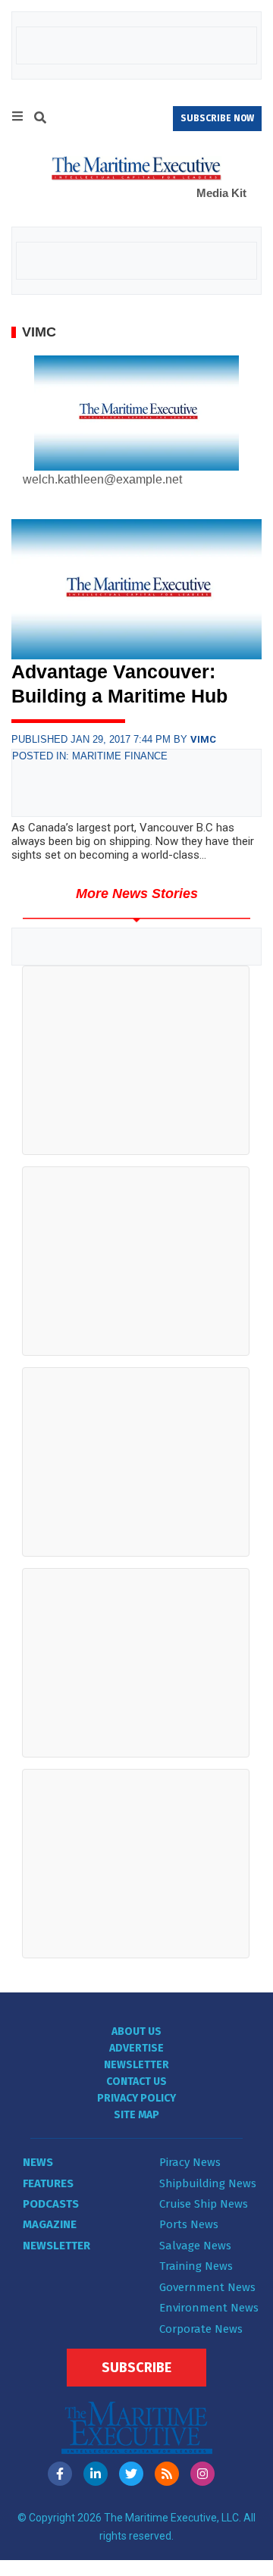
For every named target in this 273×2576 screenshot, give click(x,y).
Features (48, 2183)
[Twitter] (131, 2474)
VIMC (203, 739)
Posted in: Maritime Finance (90, 756)
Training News (196, 2266)
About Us (136, 2031)
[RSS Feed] (167, 2474)
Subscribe (136, 2368)
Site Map (136, 2115)
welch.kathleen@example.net (102, 479)
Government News (207, 2287)
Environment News (209, 2308)
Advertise (136, 2048)
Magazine (50, 2224)
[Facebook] (60, 2474)
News (38, 2162)
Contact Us (136, 2081)
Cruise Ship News (204, 2204)
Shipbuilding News (208, 2183)
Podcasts (51, 2204)
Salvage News (195, 2246)
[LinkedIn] (96, 2474)
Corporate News (201, 2329)
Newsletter (136, 2065)
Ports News (189, 2224)
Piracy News (190, 2162)
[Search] (40, 120)
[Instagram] (202, 2474)
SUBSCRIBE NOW (217, 118)
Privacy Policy (136, 2098)
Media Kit (221, 193)
